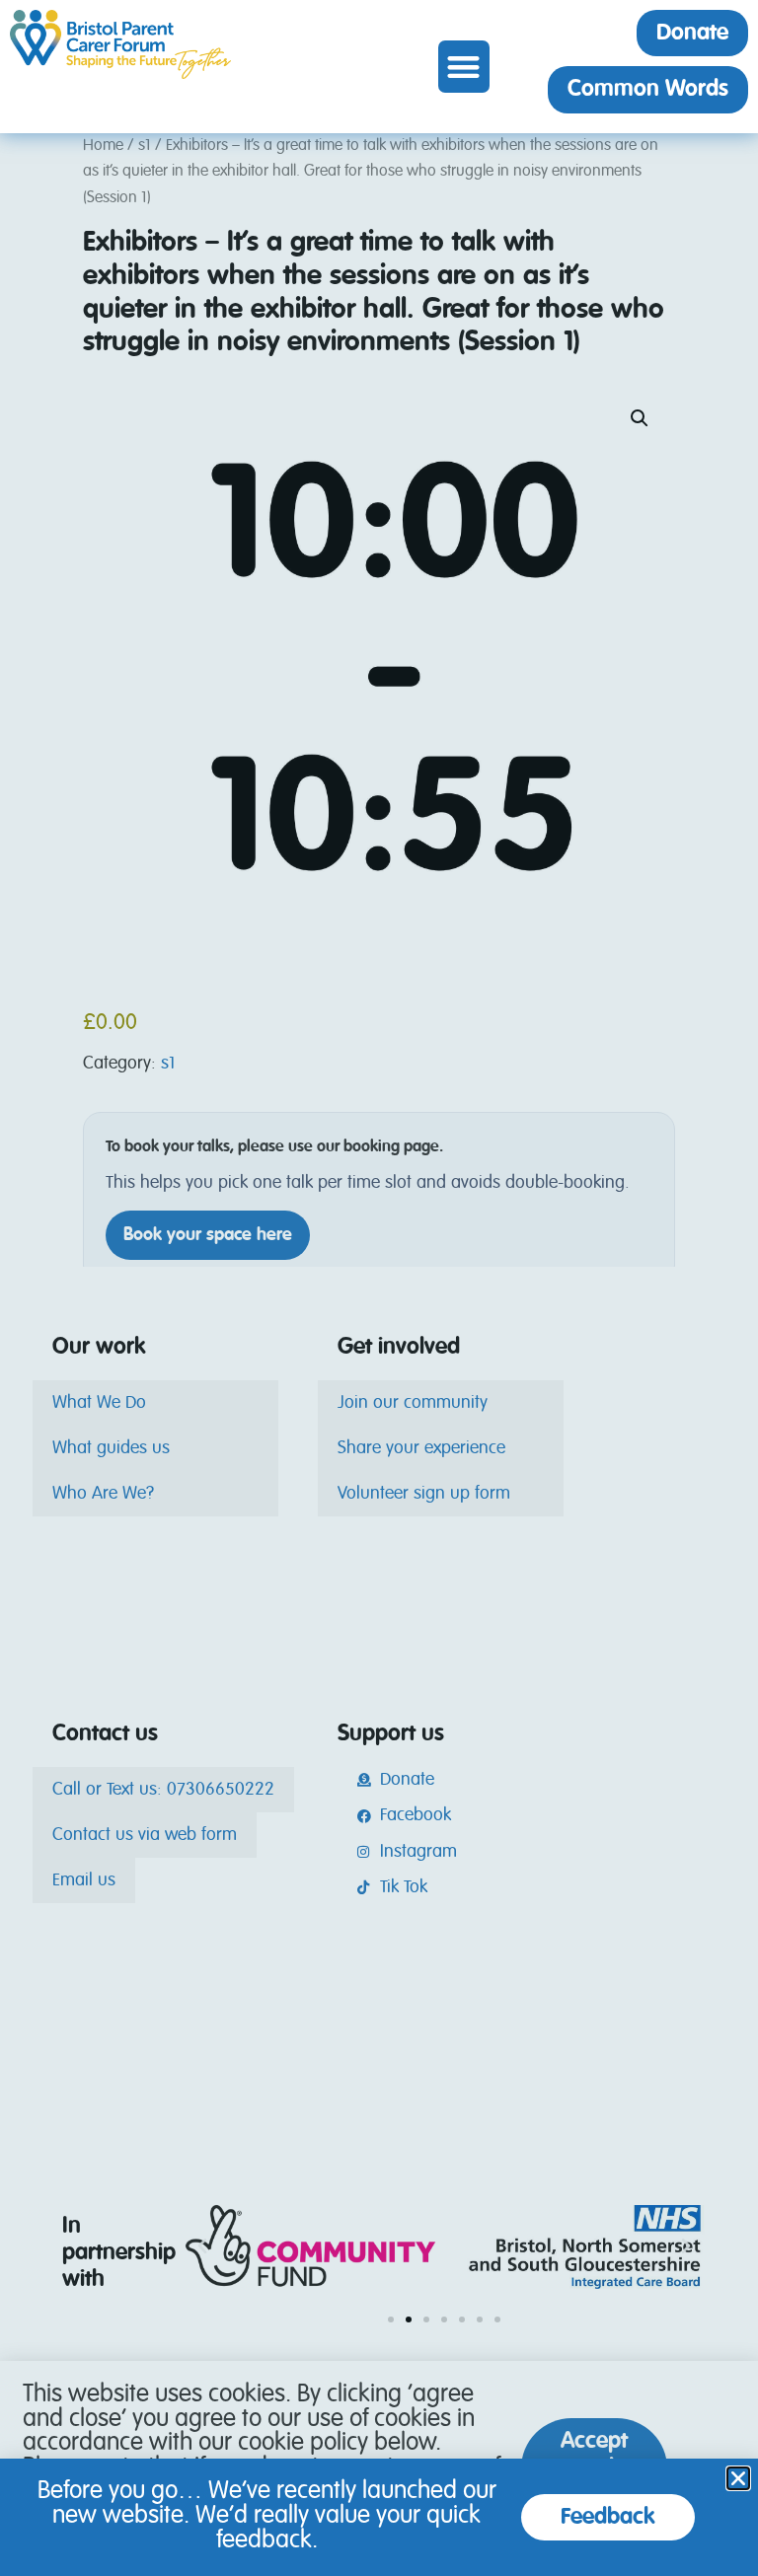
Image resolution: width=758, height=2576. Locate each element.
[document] (379, 1288)
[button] (464, 67)
